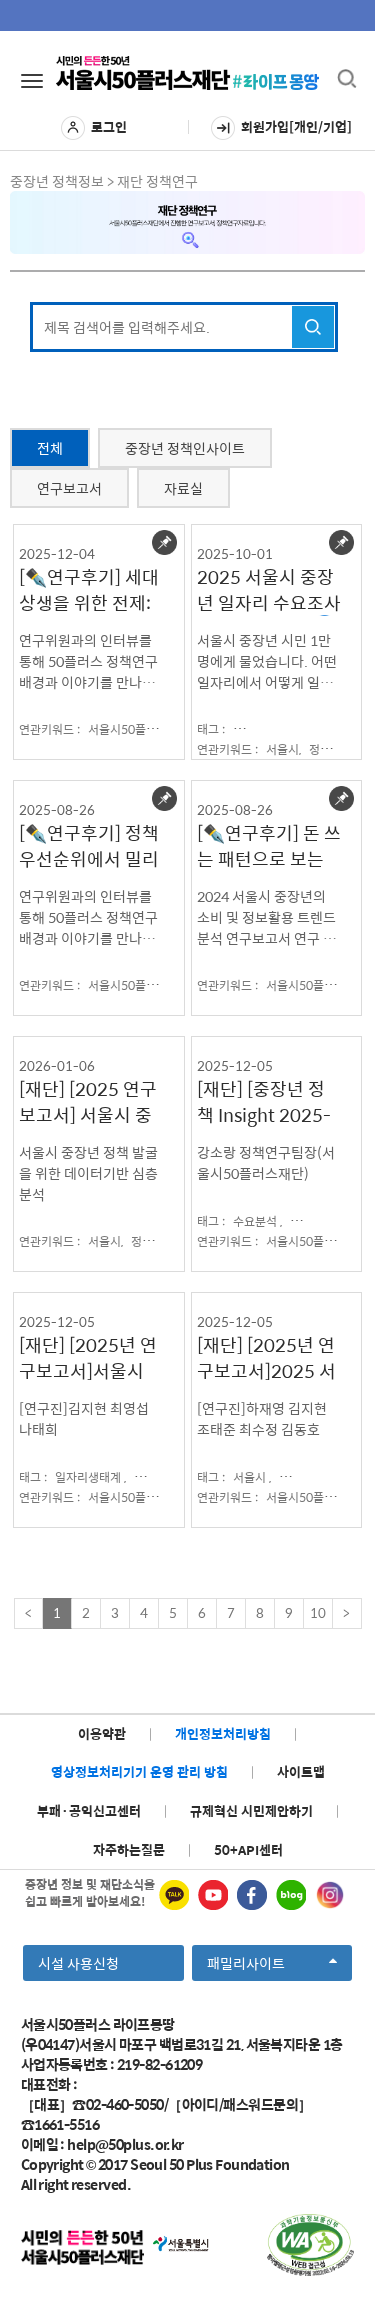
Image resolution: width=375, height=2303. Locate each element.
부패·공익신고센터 (89, 1810)
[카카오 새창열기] (174, 1895)
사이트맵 (301, 1771)
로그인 (109, 126)
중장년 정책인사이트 (185, 448)
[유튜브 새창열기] (213, 1895)
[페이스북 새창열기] (252, 1895)
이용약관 (102, 1733)
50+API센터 (248, 1849)
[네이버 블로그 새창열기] (291, 1895)
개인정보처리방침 (223, 1733)
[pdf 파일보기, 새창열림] (310, 2245)
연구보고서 (69, 488)
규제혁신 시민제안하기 (251, 1810)
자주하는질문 (129, 1849)
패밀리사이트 (252, 1966)
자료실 (183, 488)
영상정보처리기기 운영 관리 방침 (139, 1771)
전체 (50, 448)
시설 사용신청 (78, 1963)
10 (318, 1612)
